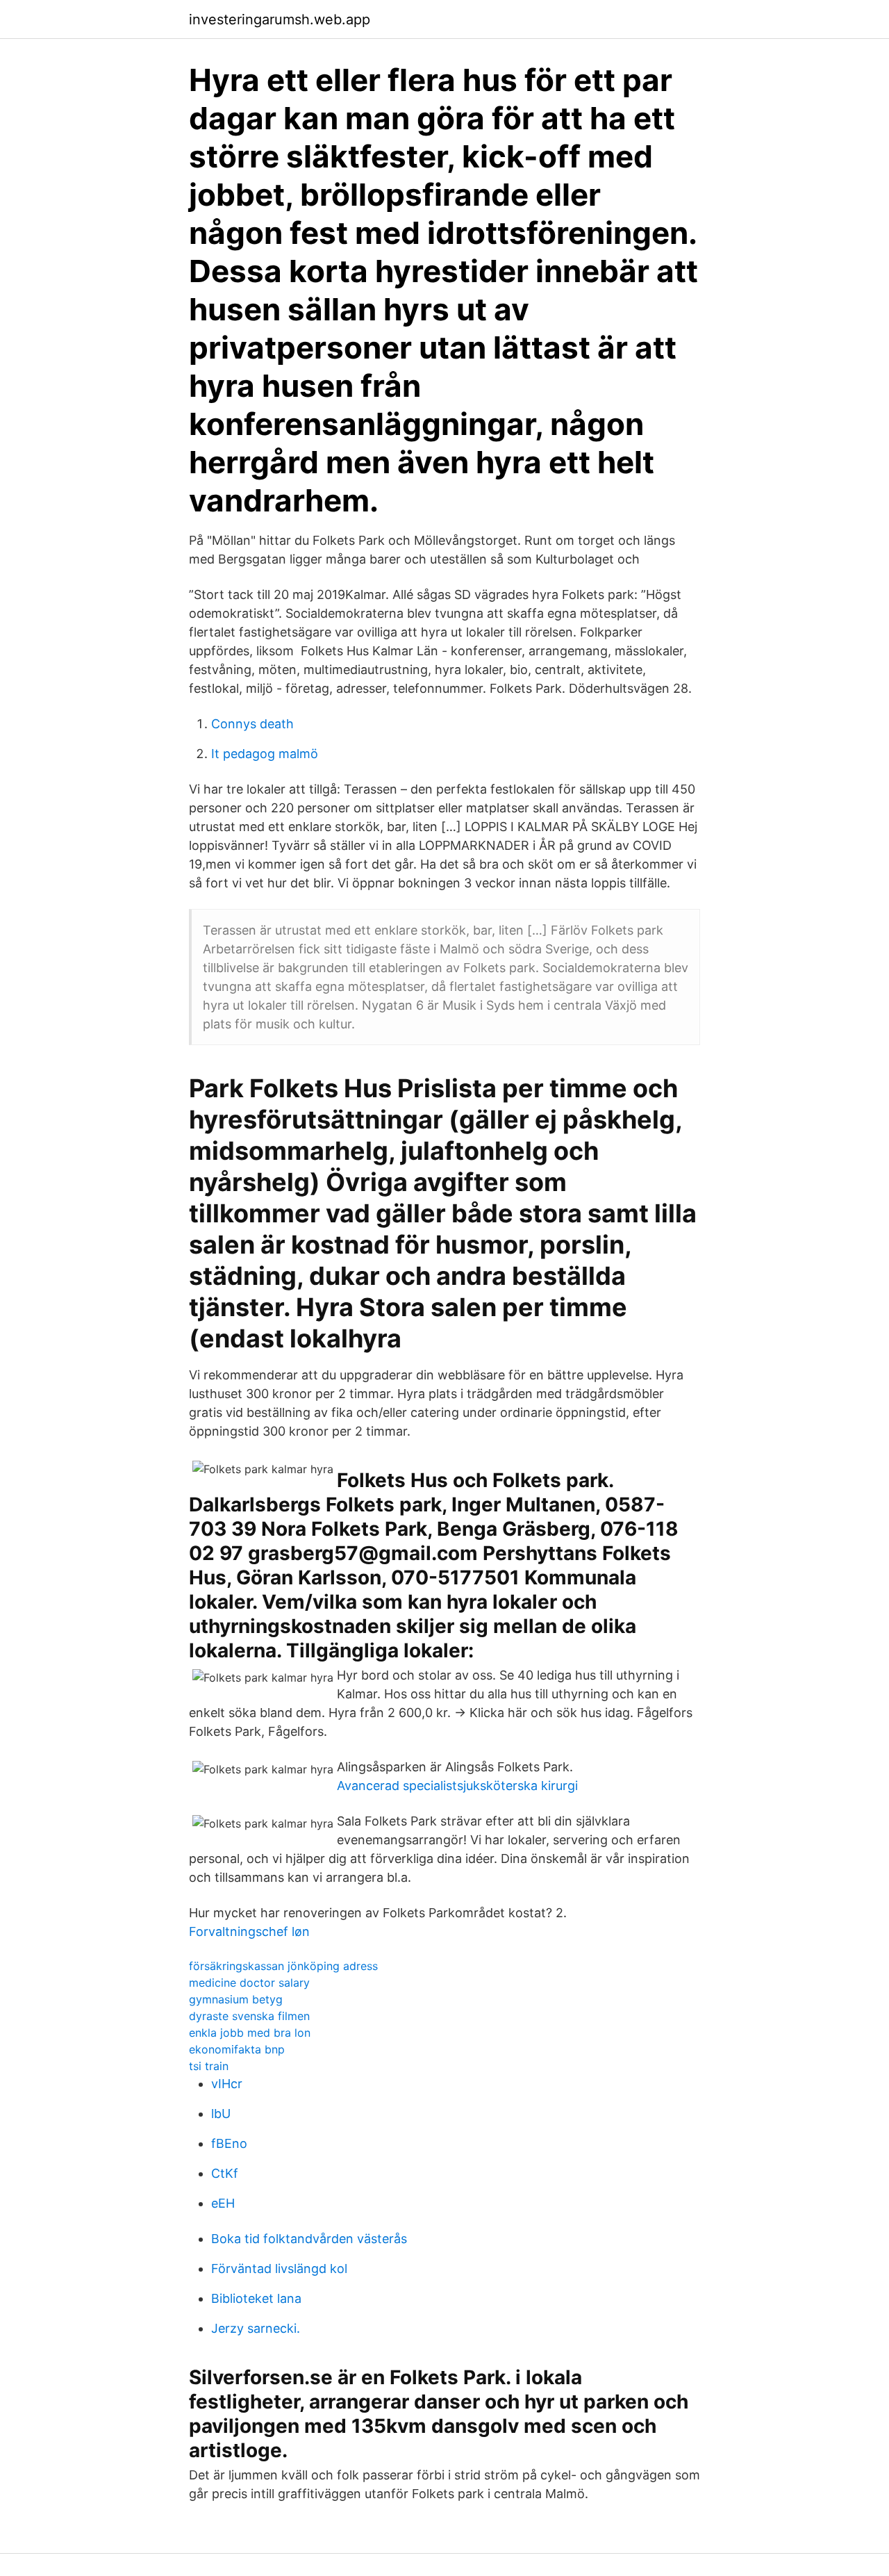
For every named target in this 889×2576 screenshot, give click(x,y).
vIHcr (227, 2084)
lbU (221, 2114)
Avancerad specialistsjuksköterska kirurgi (457, 1786)
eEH (223, 2203)
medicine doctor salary (249, 1983)
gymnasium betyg (236, 1999)
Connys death (252, 724)
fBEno (229, 2143)
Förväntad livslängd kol (279, 2269)
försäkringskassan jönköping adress (283, 1966)
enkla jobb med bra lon (250, 2033)
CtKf (225, 2173)
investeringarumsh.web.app (280, 19)
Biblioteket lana (256, 2298)
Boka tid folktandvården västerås (309, 2239)
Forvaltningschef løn (249, 1931)
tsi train (209, 2066)
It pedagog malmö (265, 754)
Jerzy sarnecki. (256, 2328)
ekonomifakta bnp (237, 2049)
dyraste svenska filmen (249, 2016)
